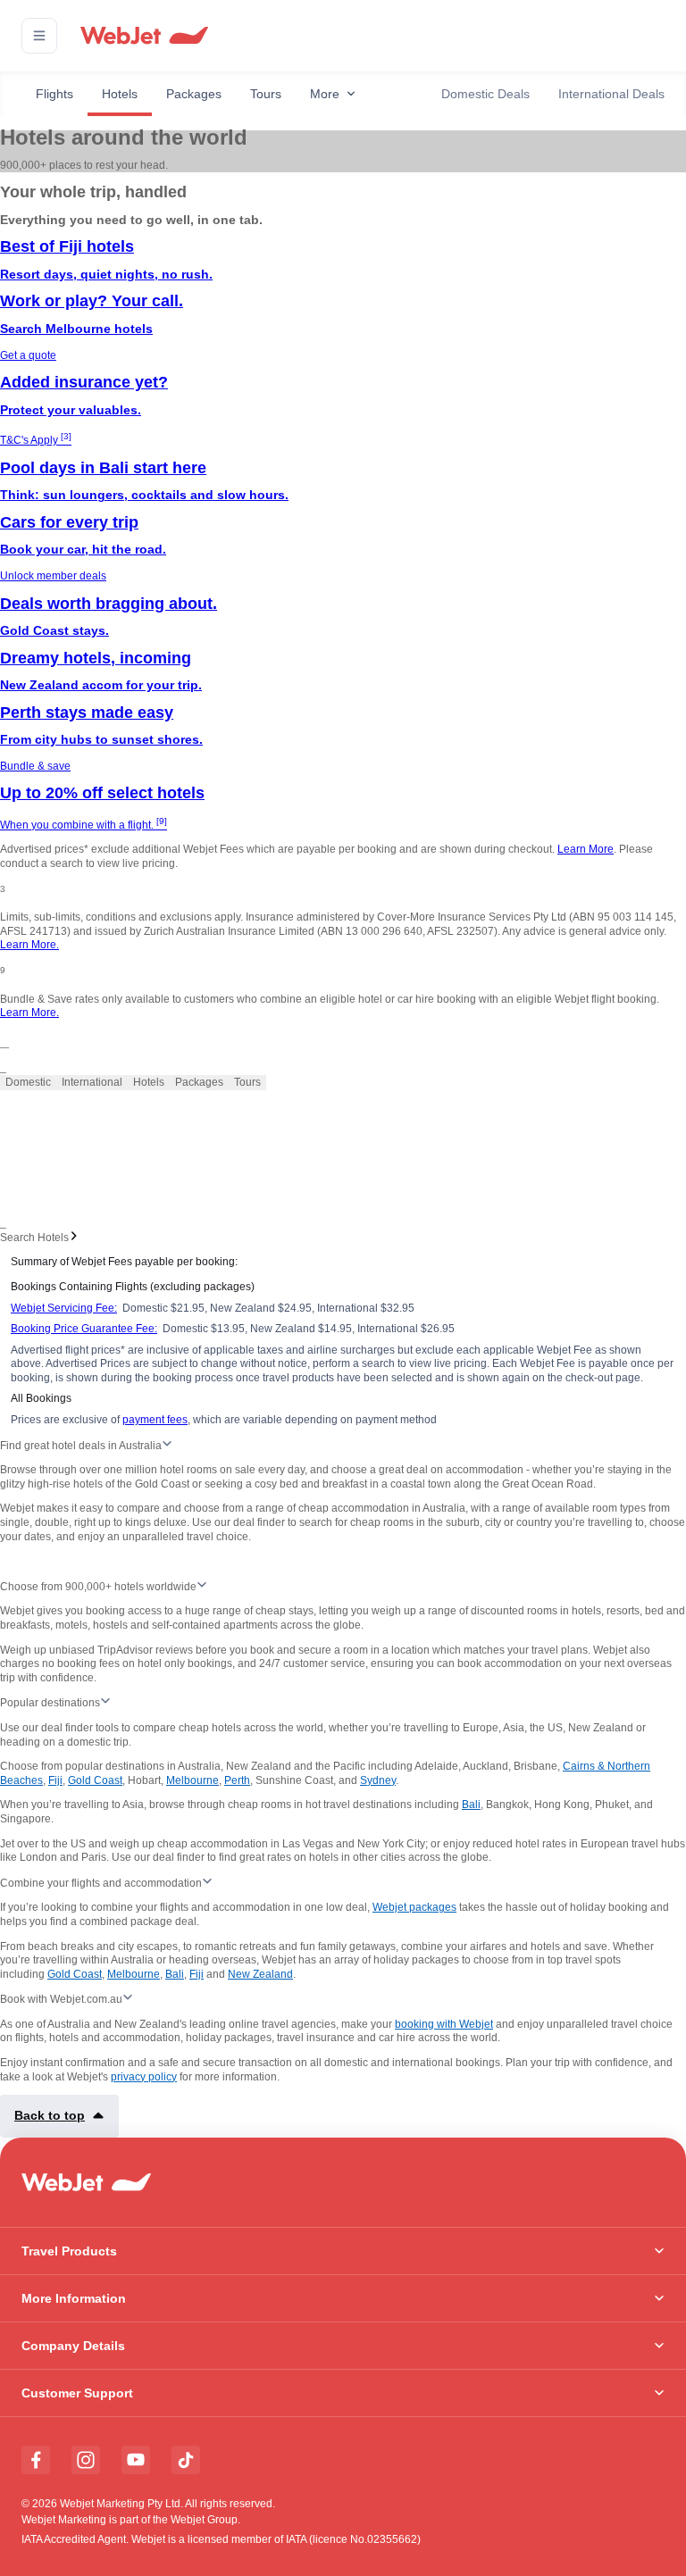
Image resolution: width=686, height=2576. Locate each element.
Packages (194, 94)
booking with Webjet (444, 2024)
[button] (39, 36)
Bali (471, 1805)
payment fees (155, 1420)
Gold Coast (95, 1780)
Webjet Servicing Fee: (64, 1308)
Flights (54, 94)
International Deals (611, 94)
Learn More (586, 849)
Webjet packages (414, 1907)
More (325, 94)
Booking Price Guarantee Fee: (84, 1329)
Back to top (50, 2115)
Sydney (378, 1780)
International (92, 1082)
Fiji (55, 1780)
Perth (237, 1780)
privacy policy (144, 2077)
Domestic (28, 1082)
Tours (266, 94)
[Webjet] (143, 36)
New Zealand (260, 1974)
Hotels (120, 94)
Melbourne (192, 1780)
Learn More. (29, 945)
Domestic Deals (485, 94)
